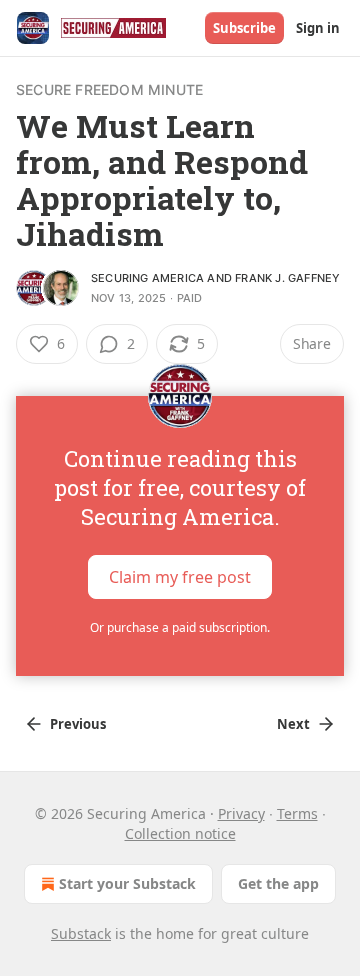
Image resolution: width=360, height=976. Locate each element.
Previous (78, 724)
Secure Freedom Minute (109, 89)
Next (293, 724)
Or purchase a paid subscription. (180, 627)
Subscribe (244, 28)
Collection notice (180, 833)
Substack (81, 933)
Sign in (318, 28)
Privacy (241, 813)
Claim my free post (180, 577)
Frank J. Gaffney (287, 278)
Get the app (278, 883)
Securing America (147, 278)
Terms (297, 813)
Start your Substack (127, 883)
